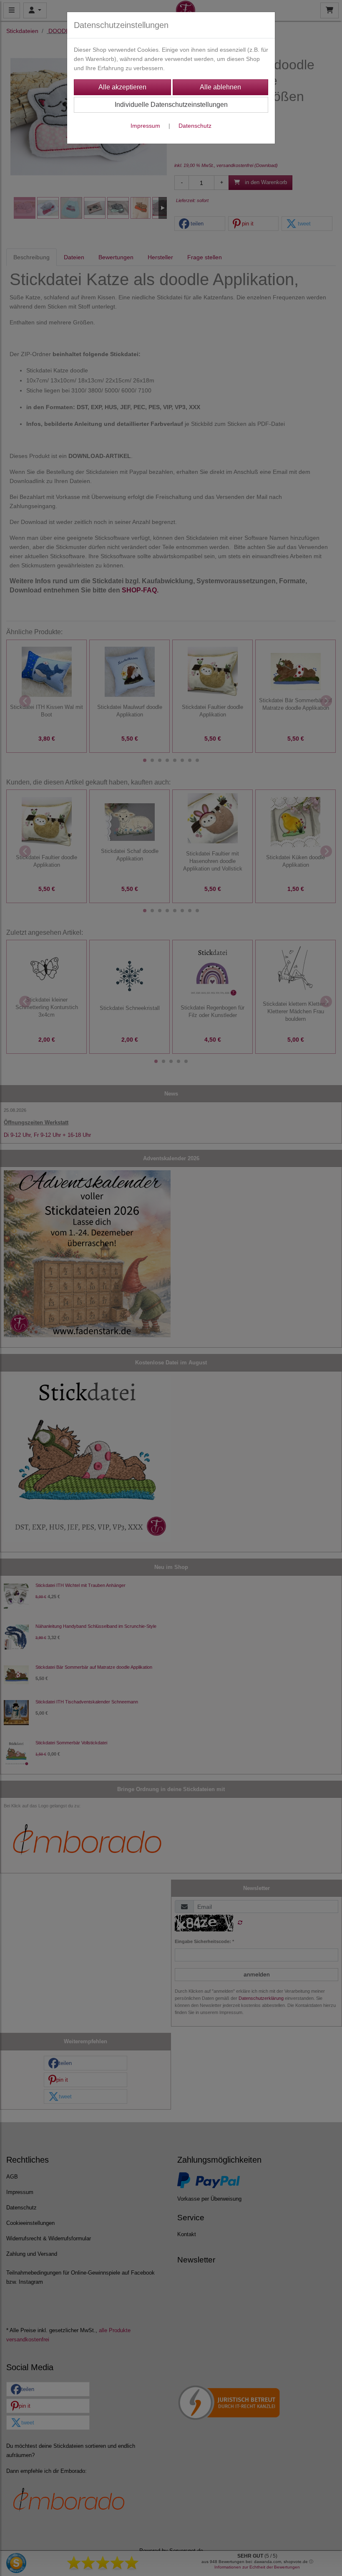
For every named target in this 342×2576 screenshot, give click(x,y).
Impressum (145, 126)
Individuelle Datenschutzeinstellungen (171, 105)
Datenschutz (195, 126)
